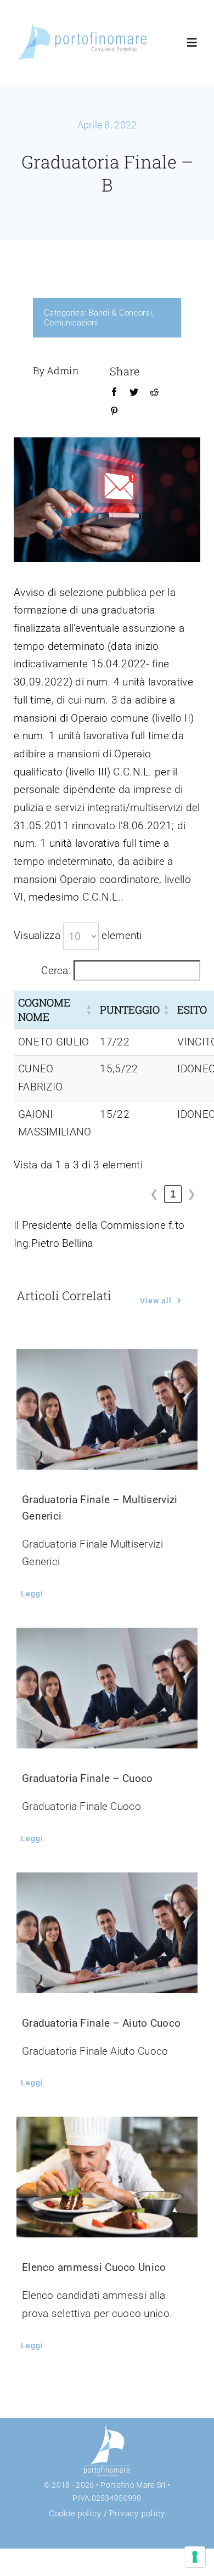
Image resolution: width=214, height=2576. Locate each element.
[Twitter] (134, 392)
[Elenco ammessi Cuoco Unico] (107, 2177)
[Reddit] (154, 392)
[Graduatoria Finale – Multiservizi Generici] (107, 1409)
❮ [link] (154, 1194)
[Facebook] (114, 392)
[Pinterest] (114, 412)
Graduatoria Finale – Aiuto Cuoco (101, 2023)
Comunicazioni (71, 323)
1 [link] (173, 1194)
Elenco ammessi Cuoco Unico (94, 2267)
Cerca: (56, 971)
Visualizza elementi (78, 935)
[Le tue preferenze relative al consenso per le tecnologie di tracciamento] (195, 2557)
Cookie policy (75, 2513)
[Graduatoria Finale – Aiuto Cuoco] (107, 1933)
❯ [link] (192, 1194)
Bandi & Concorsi (120, 313)
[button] (89, 1009)
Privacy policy (137, 2513)
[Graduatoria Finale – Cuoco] (107, 1688)
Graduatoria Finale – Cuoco (87, 1778)
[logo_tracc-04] (83, 26)
